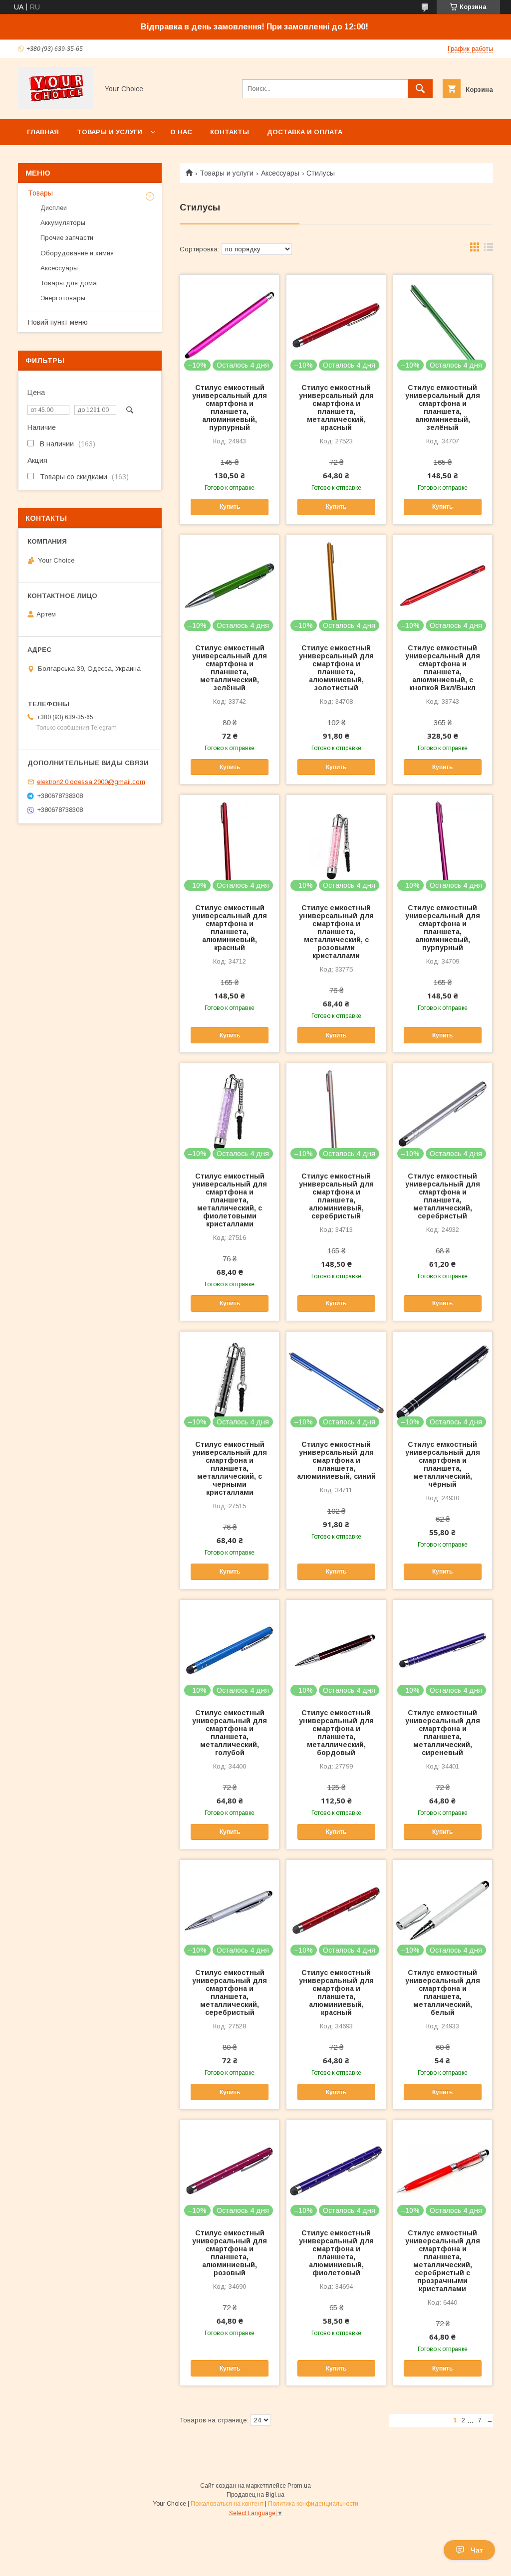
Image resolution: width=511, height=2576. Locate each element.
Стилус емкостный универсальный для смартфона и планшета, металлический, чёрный (443, 1464)
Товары (40, 193)
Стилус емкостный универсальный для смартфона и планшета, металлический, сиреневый (443, 1733)
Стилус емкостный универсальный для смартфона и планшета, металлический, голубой (230, 1733)
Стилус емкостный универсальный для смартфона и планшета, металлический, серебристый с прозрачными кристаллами (443, 2261)
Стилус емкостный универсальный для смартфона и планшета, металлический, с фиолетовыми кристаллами (230, 1200)
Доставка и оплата (305, 132)
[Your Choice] (55, 106)
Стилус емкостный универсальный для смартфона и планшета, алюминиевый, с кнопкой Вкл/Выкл (443, 668)
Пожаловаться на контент (227, 2504)
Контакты (230, 132)
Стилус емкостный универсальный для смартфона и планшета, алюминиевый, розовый (230, 2253)
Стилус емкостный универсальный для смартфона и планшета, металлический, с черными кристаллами (230, 1468)
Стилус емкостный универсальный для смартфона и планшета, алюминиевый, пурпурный (230, 407)
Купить (230, 507)
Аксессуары (280, 173)
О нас (181, 132)
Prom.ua (299, 2486)
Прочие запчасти (67, 238)
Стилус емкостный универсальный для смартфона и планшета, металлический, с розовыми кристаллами (336, 932)
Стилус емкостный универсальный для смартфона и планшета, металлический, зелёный (230, 668)
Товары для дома (69, 283)
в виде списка (489, 249)
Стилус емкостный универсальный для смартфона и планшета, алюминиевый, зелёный (443, 407)
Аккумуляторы (63, 223)
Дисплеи (54, 208)
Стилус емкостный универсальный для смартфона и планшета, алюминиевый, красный (230, 928)
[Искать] (420, 89)
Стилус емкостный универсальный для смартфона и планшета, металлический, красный (336, 407)
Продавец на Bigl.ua (255, 2495)
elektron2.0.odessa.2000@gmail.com (91, 782)
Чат (477, 2550)
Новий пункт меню (58, 322)
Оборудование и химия (77, 253)
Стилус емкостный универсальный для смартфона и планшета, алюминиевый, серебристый (336, 1196)
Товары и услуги (110, 132)
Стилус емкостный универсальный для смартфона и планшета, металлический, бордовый (336, 1733)
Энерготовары (63, 298)
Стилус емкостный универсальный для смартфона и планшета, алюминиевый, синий (336, 1460)
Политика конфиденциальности (313, 2504)
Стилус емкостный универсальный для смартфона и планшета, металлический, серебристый (443, 1196)
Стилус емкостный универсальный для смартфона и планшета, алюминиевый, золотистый (336, 668)
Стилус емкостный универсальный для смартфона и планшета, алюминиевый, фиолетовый (336, 2253)
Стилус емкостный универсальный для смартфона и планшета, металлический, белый (443, 1992)
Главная (43, 132)
